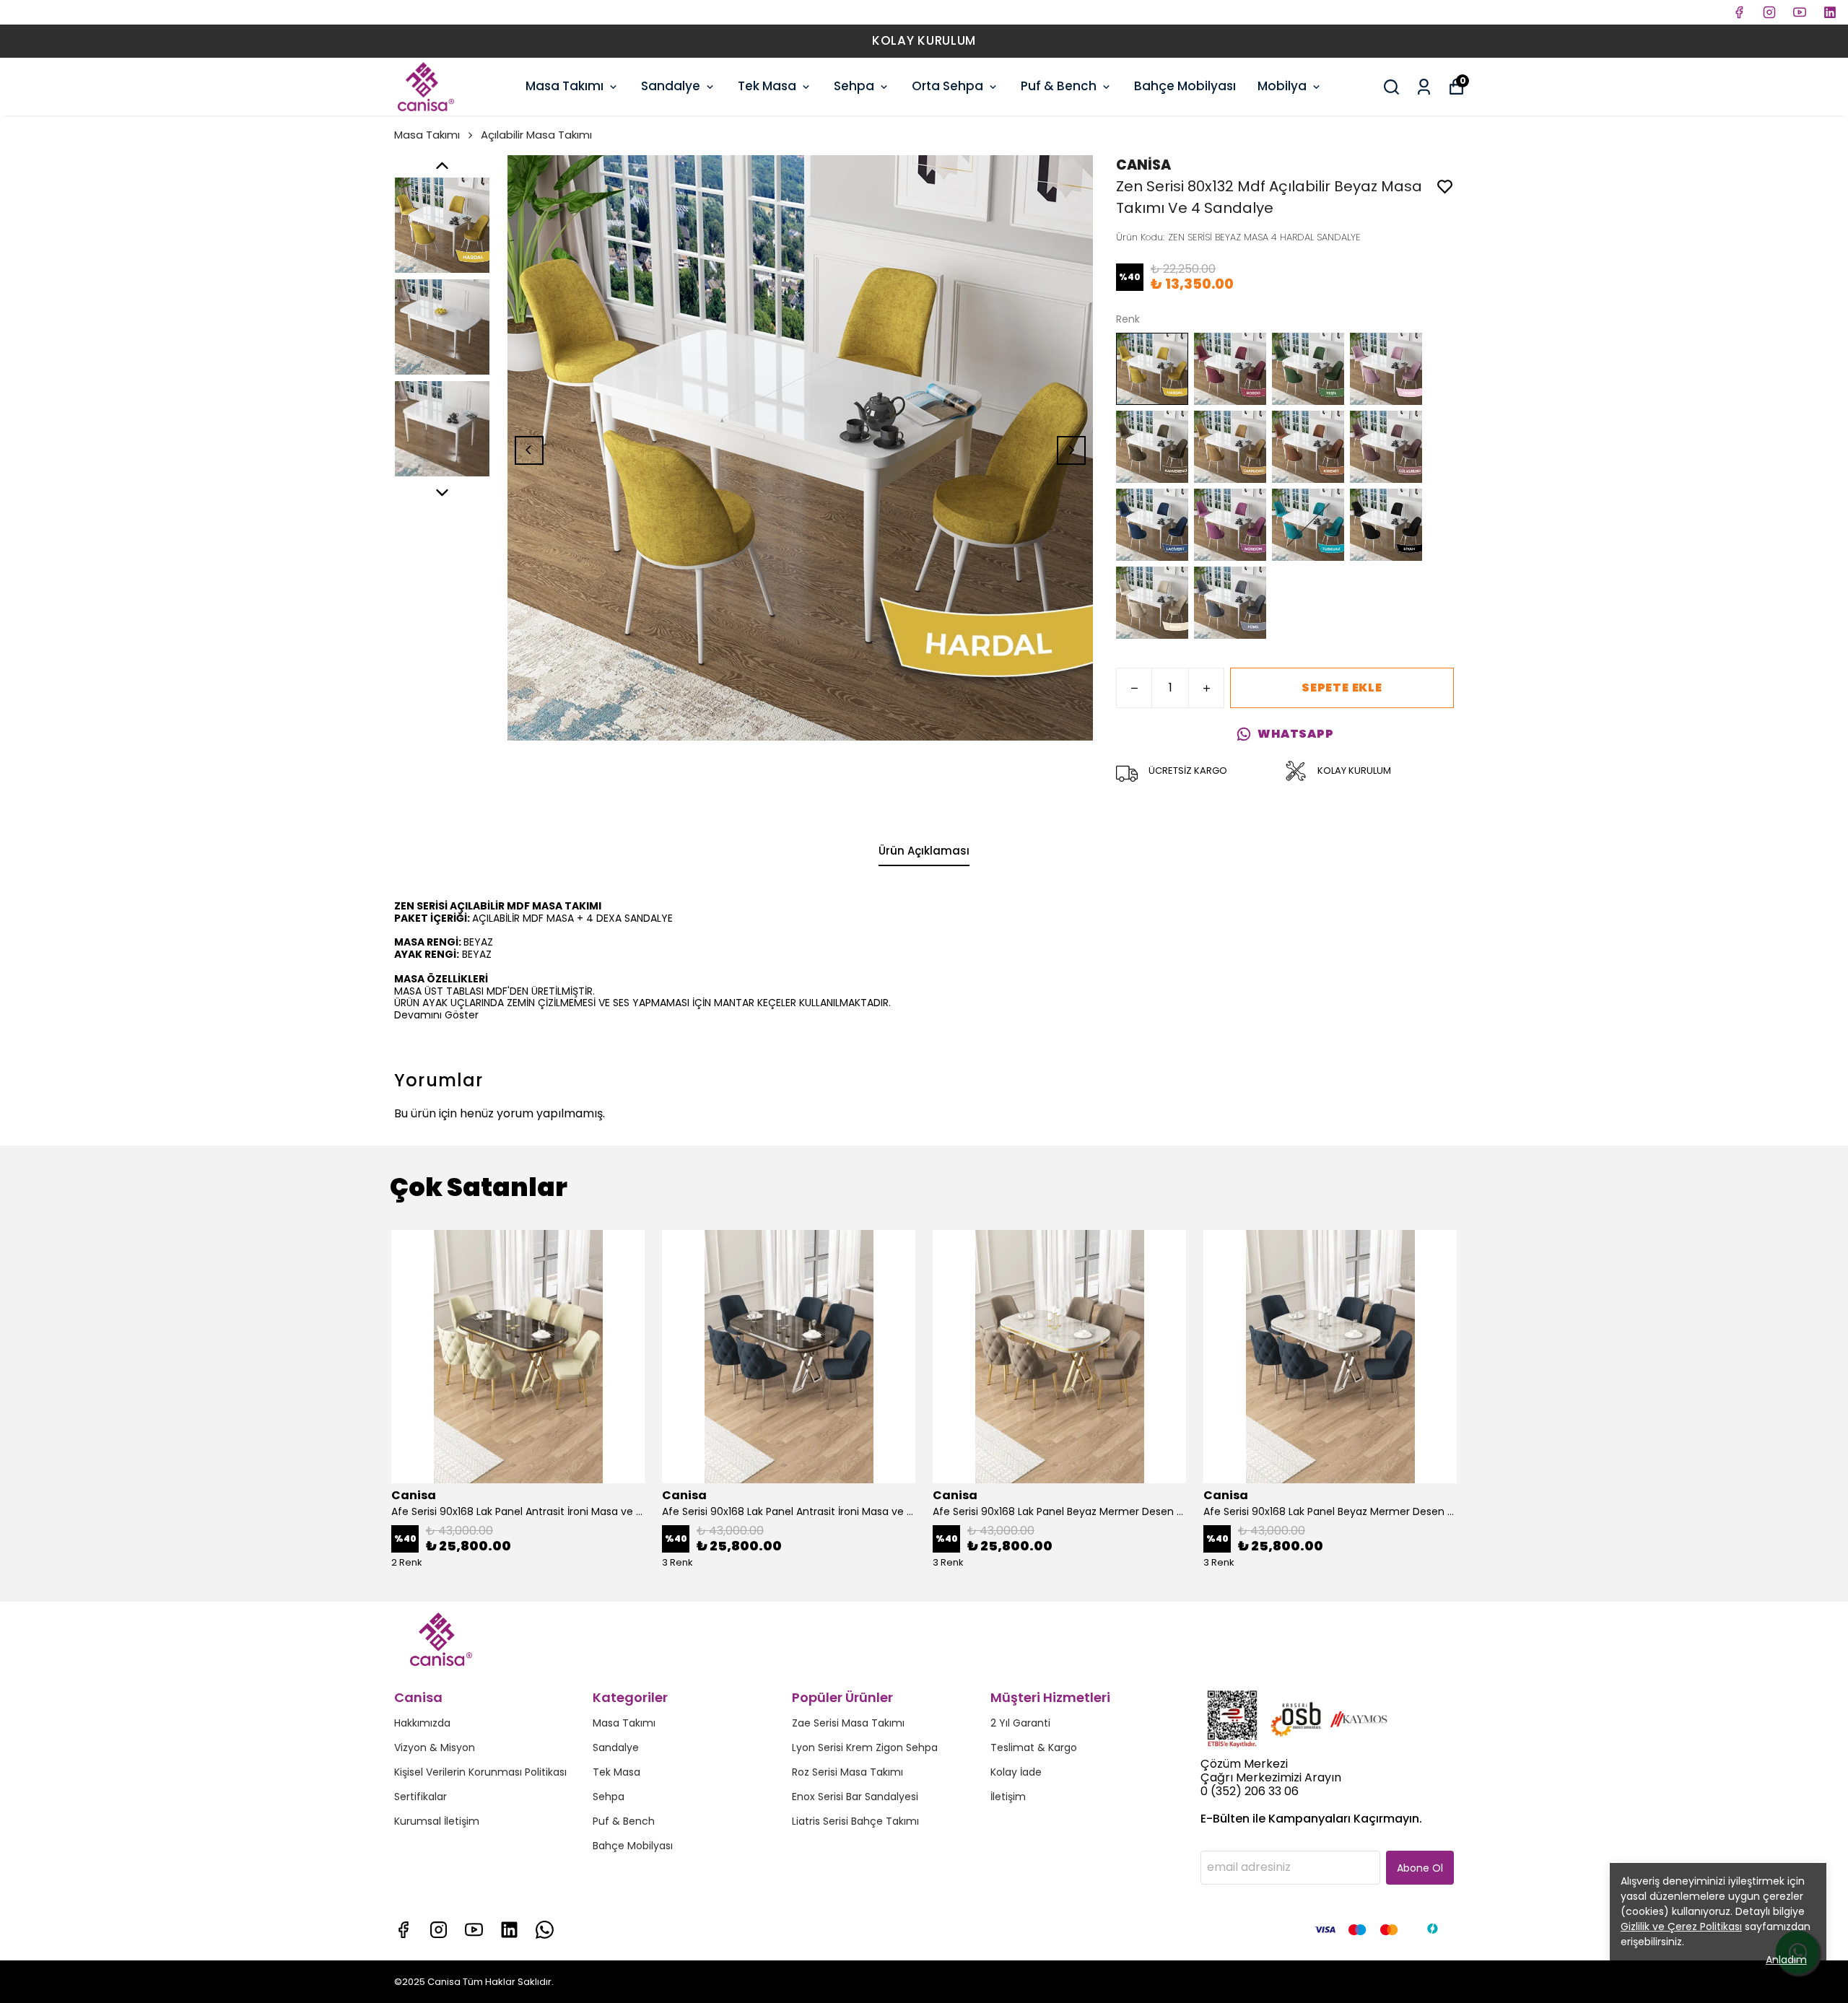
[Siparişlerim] (1424, 87)
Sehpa (854, 86)
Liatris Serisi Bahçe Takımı (855, 1821)
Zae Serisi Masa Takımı (848, 1723)
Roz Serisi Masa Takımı (847, 1772)
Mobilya (1282, 86)
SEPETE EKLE (1342, 688)
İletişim (1008, 1797)
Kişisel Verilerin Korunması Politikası (480, 1772)
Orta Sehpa (947, 86)
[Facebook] (403, 1930)
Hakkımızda (422, 1723)
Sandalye (671, 86)
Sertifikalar (420, 1797)
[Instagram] (439, 1930)
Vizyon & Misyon (435, 1747)
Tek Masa (767, 86)
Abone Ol (1420, 1868)
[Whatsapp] (545, 1930)
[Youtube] (474, 1930)
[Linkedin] (509, 1930)
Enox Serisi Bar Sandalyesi (855, 1797)
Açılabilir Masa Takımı (536, 135)
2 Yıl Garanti (1020, 1723)
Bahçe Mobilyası (1185, 86)
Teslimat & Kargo (1034, 1747)
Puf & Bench (1059, 86)
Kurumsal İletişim (437, 1821)
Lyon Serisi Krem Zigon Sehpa (865, 1747)
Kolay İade (1016, 1772)
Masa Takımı (565, 86)
